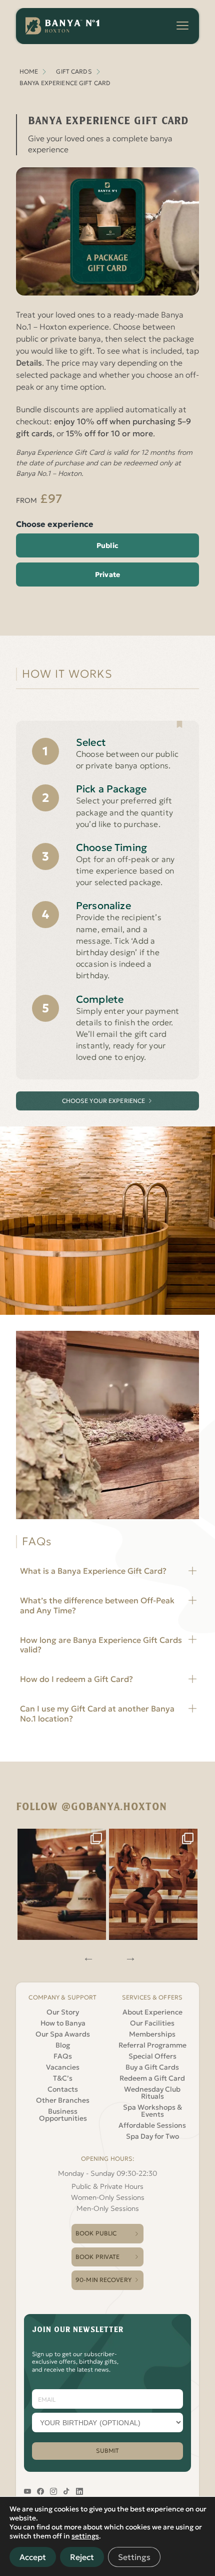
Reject (82, 2557)
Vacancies (63, 2067)
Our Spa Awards (63, 2034)
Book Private (97, 2257)
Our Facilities (152, 2023)
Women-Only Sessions (108, 2197)
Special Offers (152, 2056)
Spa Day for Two (152, 2136)
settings (85, 2536)
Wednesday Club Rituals (152, 2093)
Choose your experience (104, 1101)
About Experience (152, 2012)
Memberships (152, 2034)
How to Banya (63, 2023)
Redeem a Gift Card (152, 2078)
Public (107, 545)
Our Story (63, 2012)
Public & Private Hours (107, 2186)
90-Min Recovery (103, 2280)
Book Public (96, 2233)
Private (107, 575)
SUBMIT (108, 2451)
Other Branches (63, 2100)
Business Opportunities (63, 2115)
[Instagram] (62, 1885)
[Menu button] (182, 26)
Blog (63, 2045)
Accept (33, 2557)
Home (29, 71)
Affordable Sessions (152, 2125)
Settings (134, 2557)
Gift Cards (74, 71)
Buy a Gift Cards (152, 2067)
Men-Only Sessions (108, 2208)
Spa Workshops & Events (152, 2111)
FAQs (63, 2056)
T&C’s (63, 2078)
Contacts (63, 2089)
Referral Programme (152, 2045)
